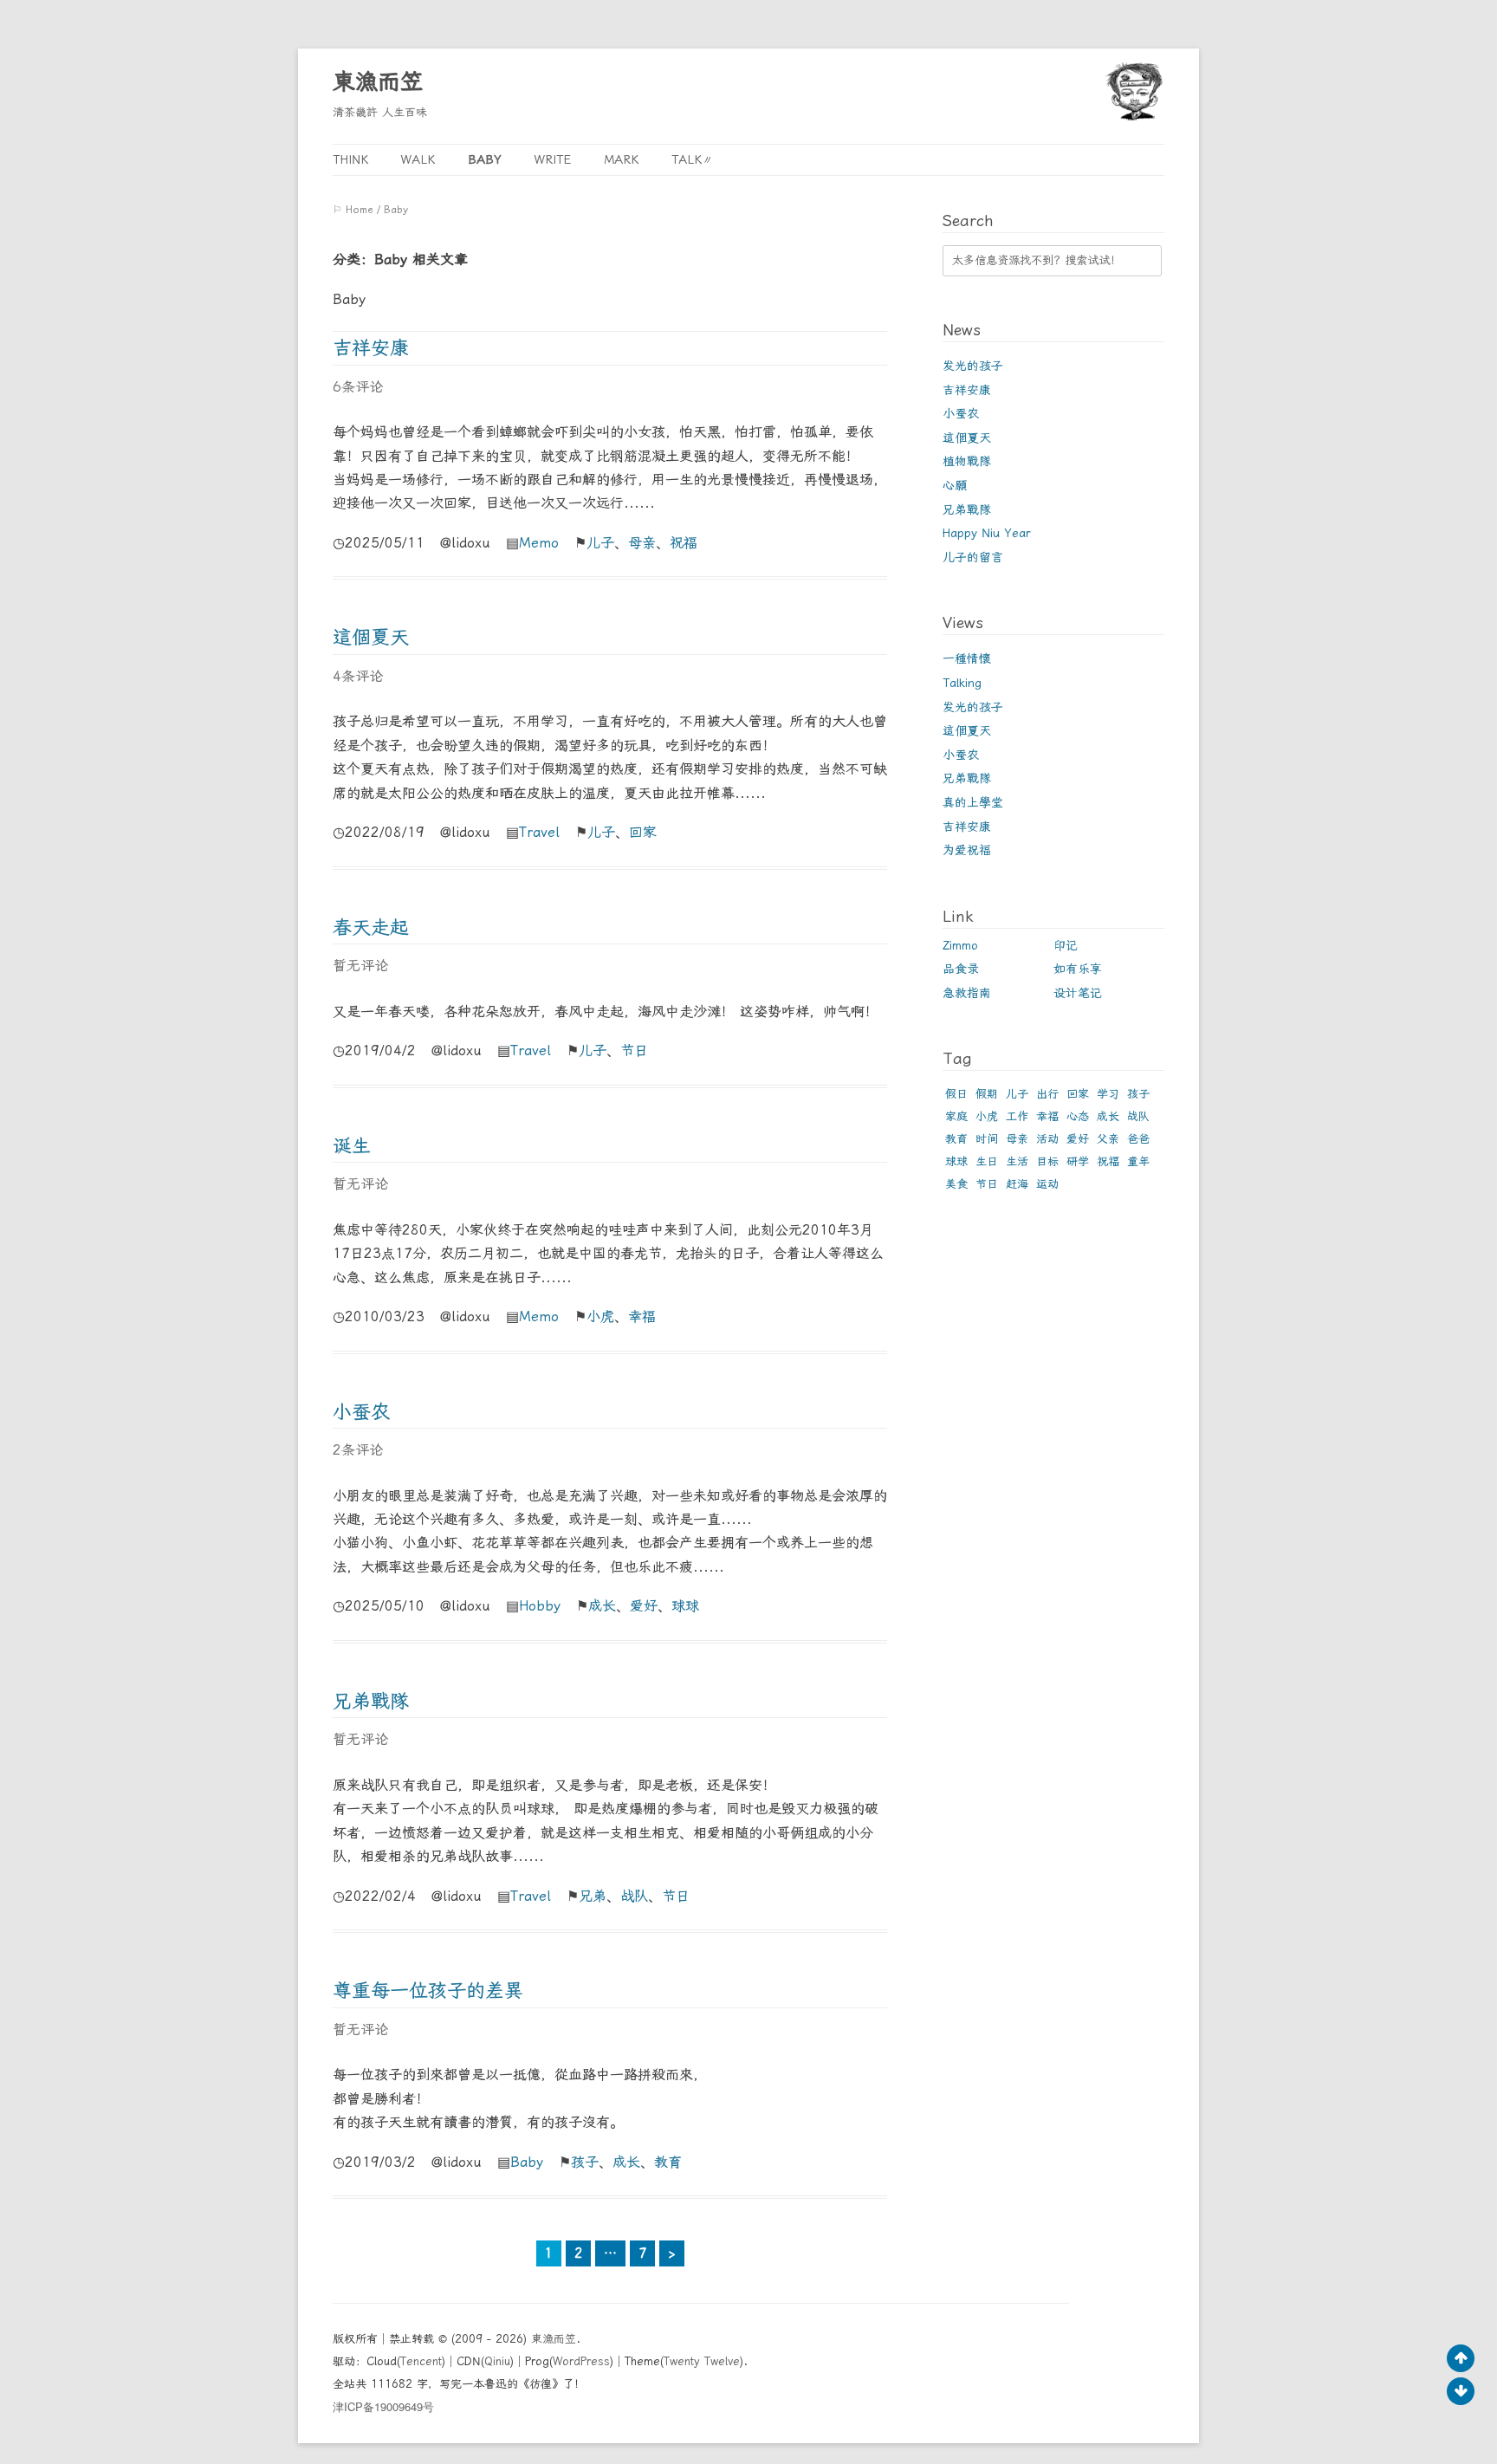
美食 (956, 1184)
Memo (539, 543)
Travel (539, 832)
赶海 (1017, 1184)
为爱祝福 (967, 850)
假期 (987, 1094)
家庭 (956, 1116)
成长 (602, 1606)
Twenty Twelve (702, 2361)
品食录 (961, 969)
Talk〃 (693, 159)
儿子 (600, 543)
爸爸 (1138, 1139)
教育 (668, 2162)
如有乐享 (1078, 969)
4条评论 (358, 676)
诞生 (352, 1146)
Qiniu (497, 2361)
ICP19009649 (383, 2406)
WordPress (581, 2361)
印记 (1066, 945)
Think (350, 159)
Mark (621, 159)
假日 (956, 1094)
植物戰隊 (967, 461)
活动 (1047, 1139)
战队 (634, 1896)
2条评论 (358, 1450)
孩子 (585, 2162)
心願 (955, 485)
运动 (1047, 1184)
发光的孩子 (973, 366)
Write (553, 159)
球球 (685, 1606)
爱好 (644, 1606)
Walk (418, 159)
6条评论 (358, 387)
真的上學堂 (973, 802)
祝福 (684, 543)
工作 (1017, 1116)
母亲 (642, 543)
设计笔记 (1078, 993)
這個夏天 (371, 637)
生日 (987, 1161)
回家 (643, 832)
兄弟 (593, 1896)
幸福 (642, 1316)
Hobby (540, 1606)
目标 (1047, 1161)
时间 (987, 1139)
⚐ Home (353, 210)
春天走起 (371, 927)
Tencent (421, 2361)
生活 (1017, 1161)
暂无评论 (360, 966)
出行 (1047, 1094)
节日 (634, 1050)
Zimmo (960, 945)
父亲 (1108, 1139)
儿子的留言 (973, 557)
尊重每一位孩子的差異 (428, 1991)
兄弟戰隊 (371, 1701)
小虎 (600, 1316)
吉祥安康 (371, 348)
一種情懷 (967, 658)
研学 (1078, 1161)
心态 (1078, 1116)
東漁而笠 (378, 81)
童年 (1138, 1161)
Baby (485, 159)
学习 (1108, 1094)
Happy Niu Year (987, 533)
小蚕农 (361, 1412)
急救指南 (967, 993)
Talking (962, 683)
